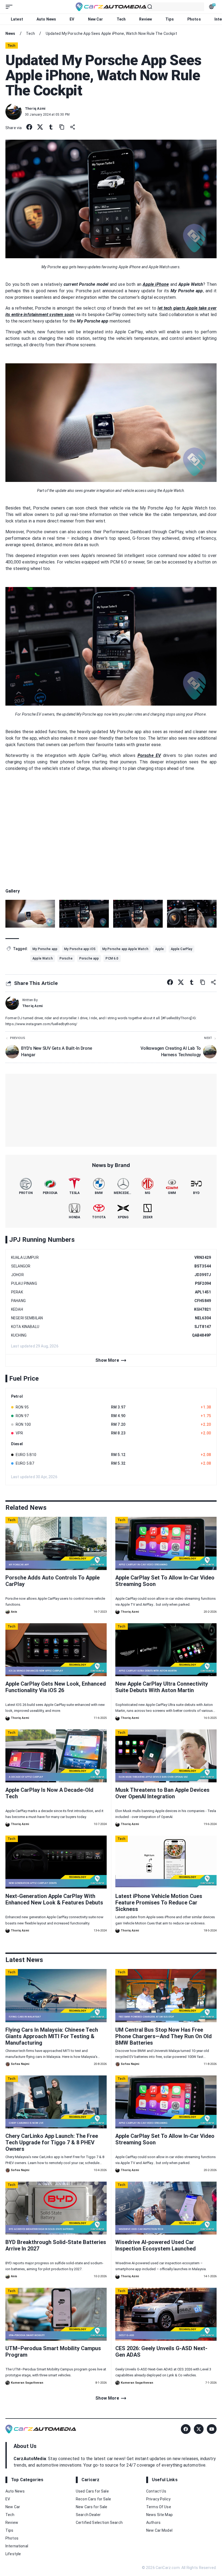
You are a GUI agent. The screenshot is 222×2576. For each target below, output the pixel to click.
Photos (194, 19)
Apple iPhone (156, 284)
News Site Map (159, 2515)
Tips (170, 19)
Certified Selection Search (99, 2523)
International (17, 2546)
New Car (96, 19)
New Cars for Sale (92, 2507)
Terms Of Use (159, 2507)
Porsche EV (149, 755)
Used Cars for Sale (92, 2491)
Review (146, 19)
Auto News (46, 19)
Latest (17, 19)
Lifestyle (13, 2554)
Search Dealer (88, 2515)
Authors (153, 2523)
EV (72, 19)
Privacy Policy (158, 2499)
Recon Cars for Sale (93, 2499)
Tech (121, 19)
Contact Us (156, 2491)
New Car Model (159, 2530)
